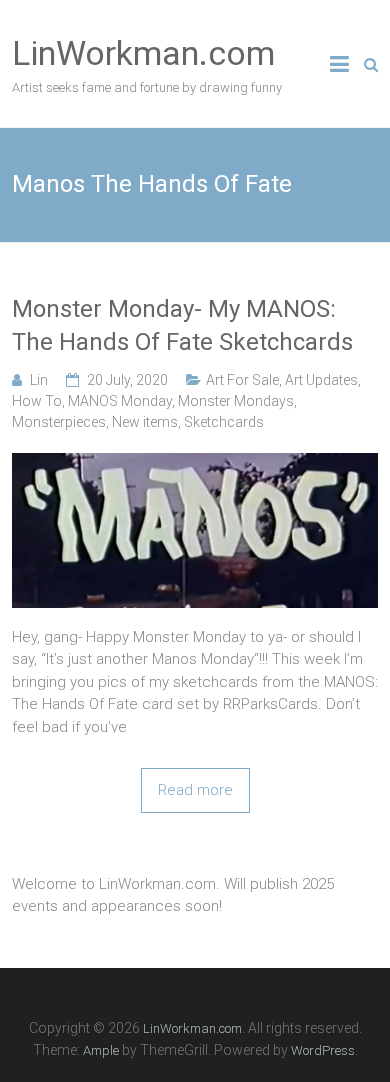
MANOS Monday (120, 401)
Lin (39, 380)
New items (145, 422)
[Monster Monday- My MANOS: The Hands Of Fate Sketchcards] (195, 464)
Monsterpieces (59, 422)
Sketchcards (224, 422)
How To (37, 401)
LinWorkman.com (143, 53)
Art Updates (321, 380)
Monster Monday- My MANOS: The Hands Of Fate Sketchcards (182, 326)
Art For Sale (242, 380)
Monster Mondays (236, 401)
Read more (195, 790)
